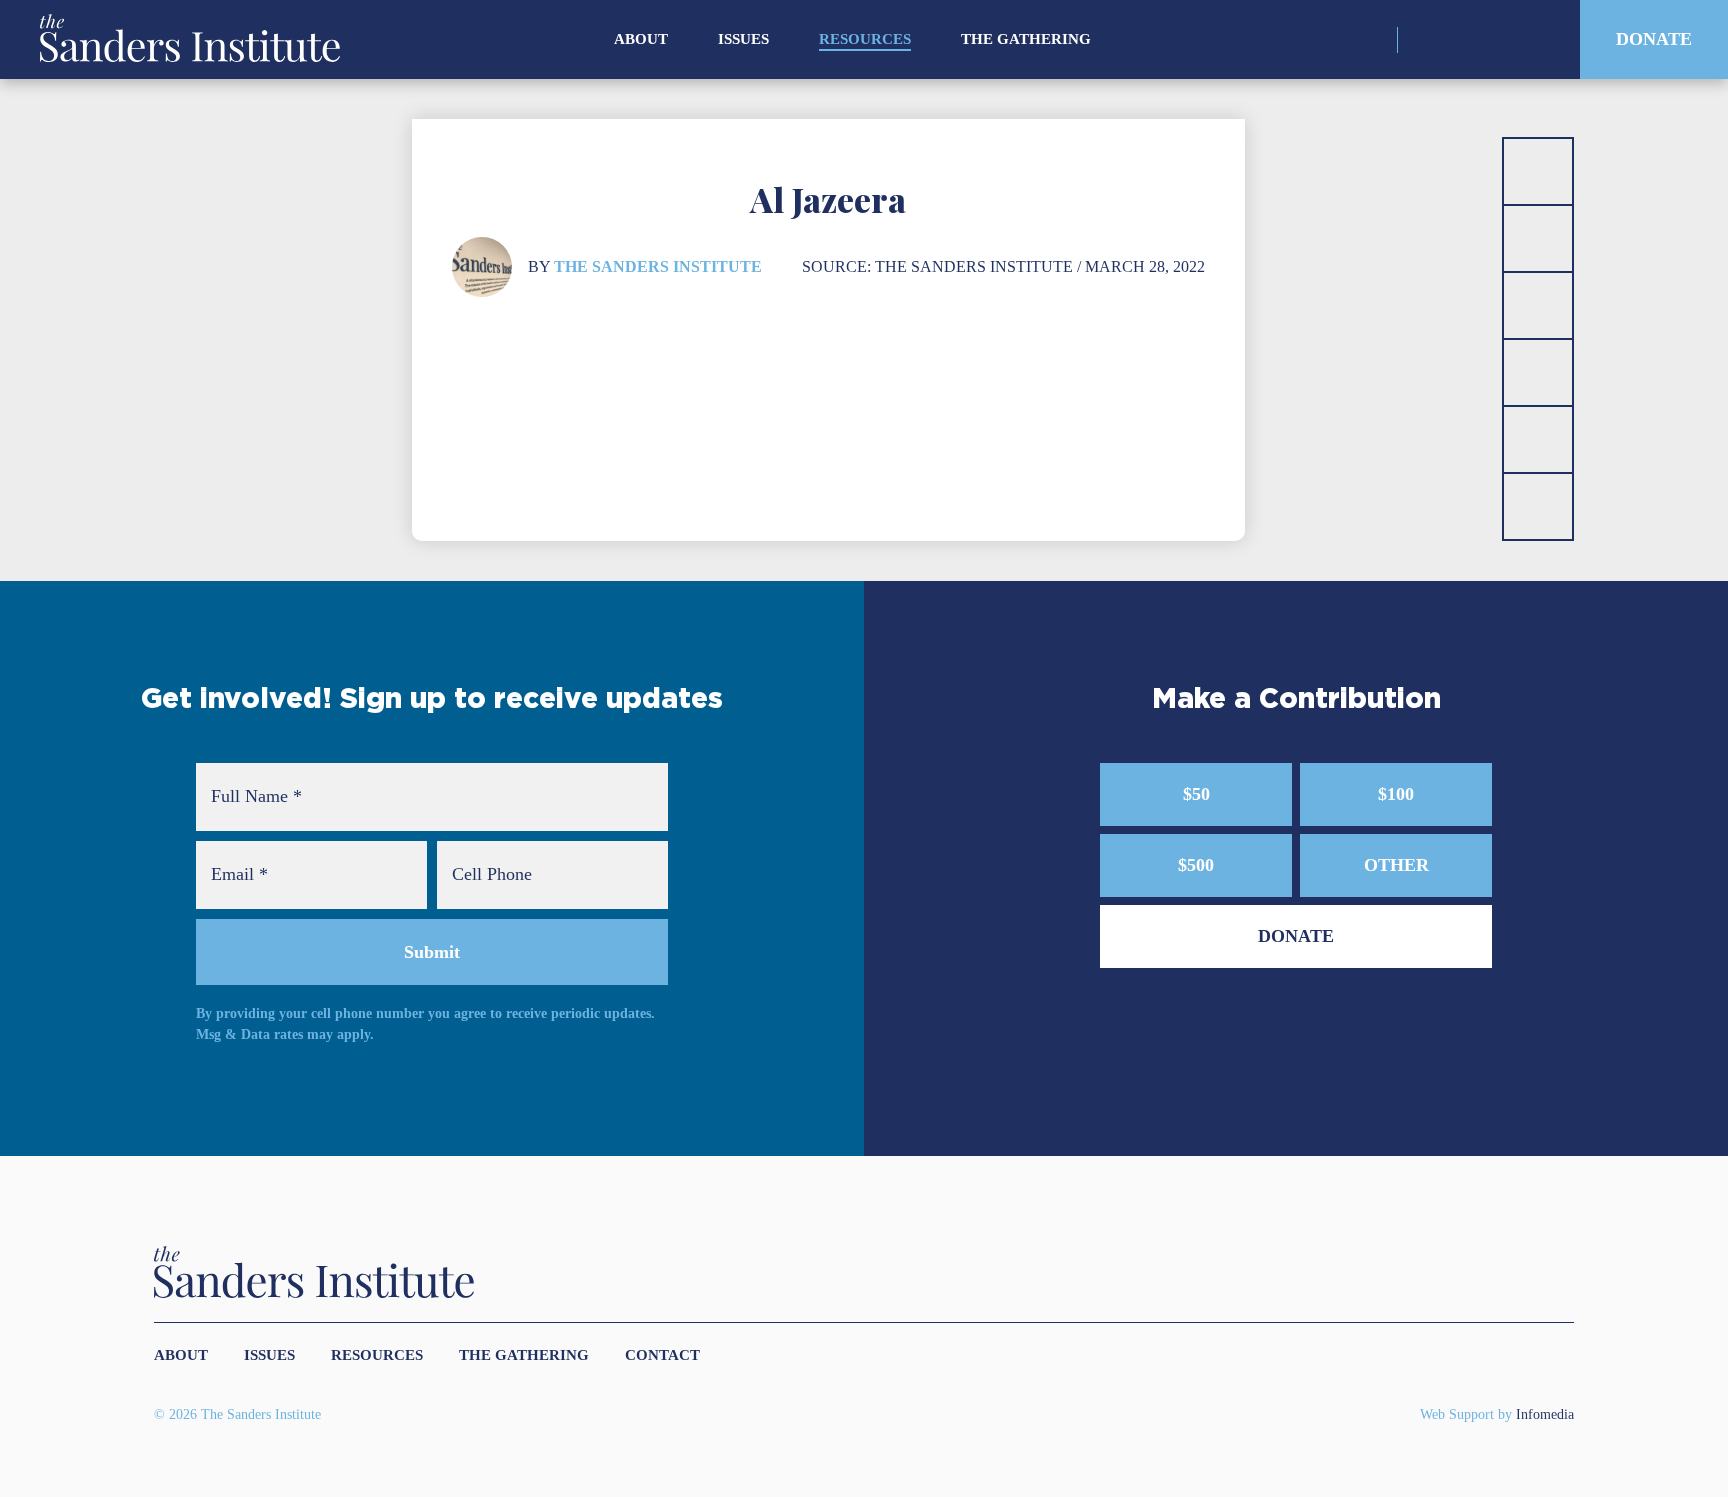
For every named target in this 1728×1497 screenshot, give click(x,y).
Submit (432, 952)
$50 (1196, 794)
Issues (743, 39)
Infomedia (1545, 1414)
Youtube (1531, 40)
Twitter (1461, 40)
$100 (1396, 794)
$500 (1196, 865)
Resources (865, 39)
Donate (1654, 39)
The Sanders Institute (658, 266)
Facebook (1496, 40)
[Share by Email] (1538, 372)
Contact (662, 1355)
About (641, 39)
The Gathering (1026, 39)
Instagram (1426, 40)
